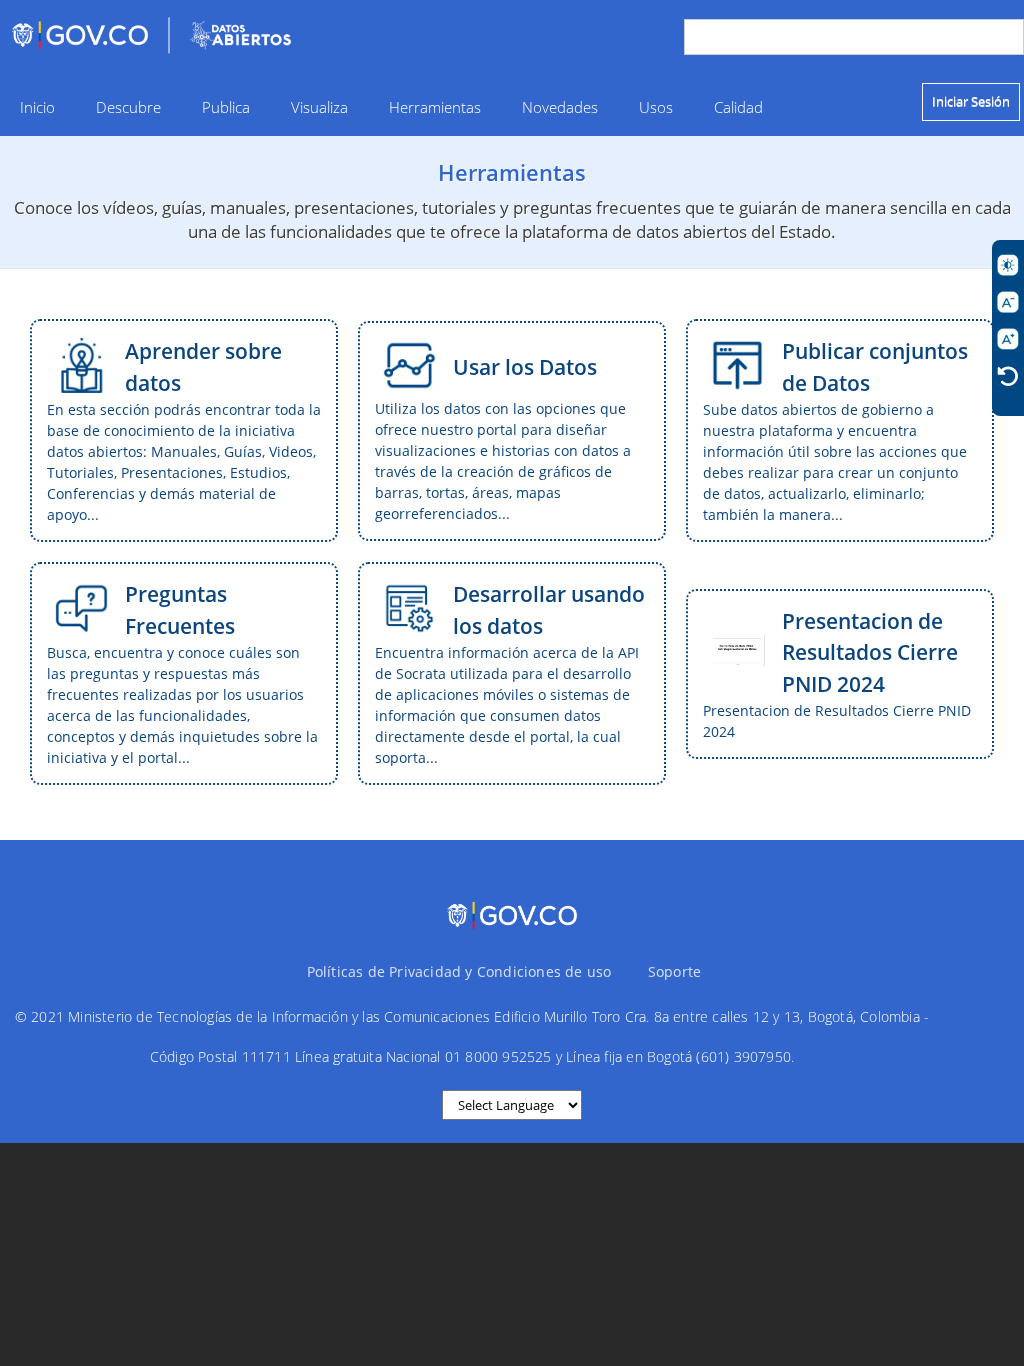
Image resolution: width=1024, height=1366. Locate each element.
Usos (656, 107)
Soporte (674, 971)
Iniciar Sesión (971, 101)
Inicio (37, 107)
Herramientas (435, 107)
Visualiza (319, 107)
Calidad (738, 107)
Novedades (560, 107)
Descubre (128, 107)
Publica (226, 107)
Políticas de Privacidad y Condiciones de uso (459, 971)
